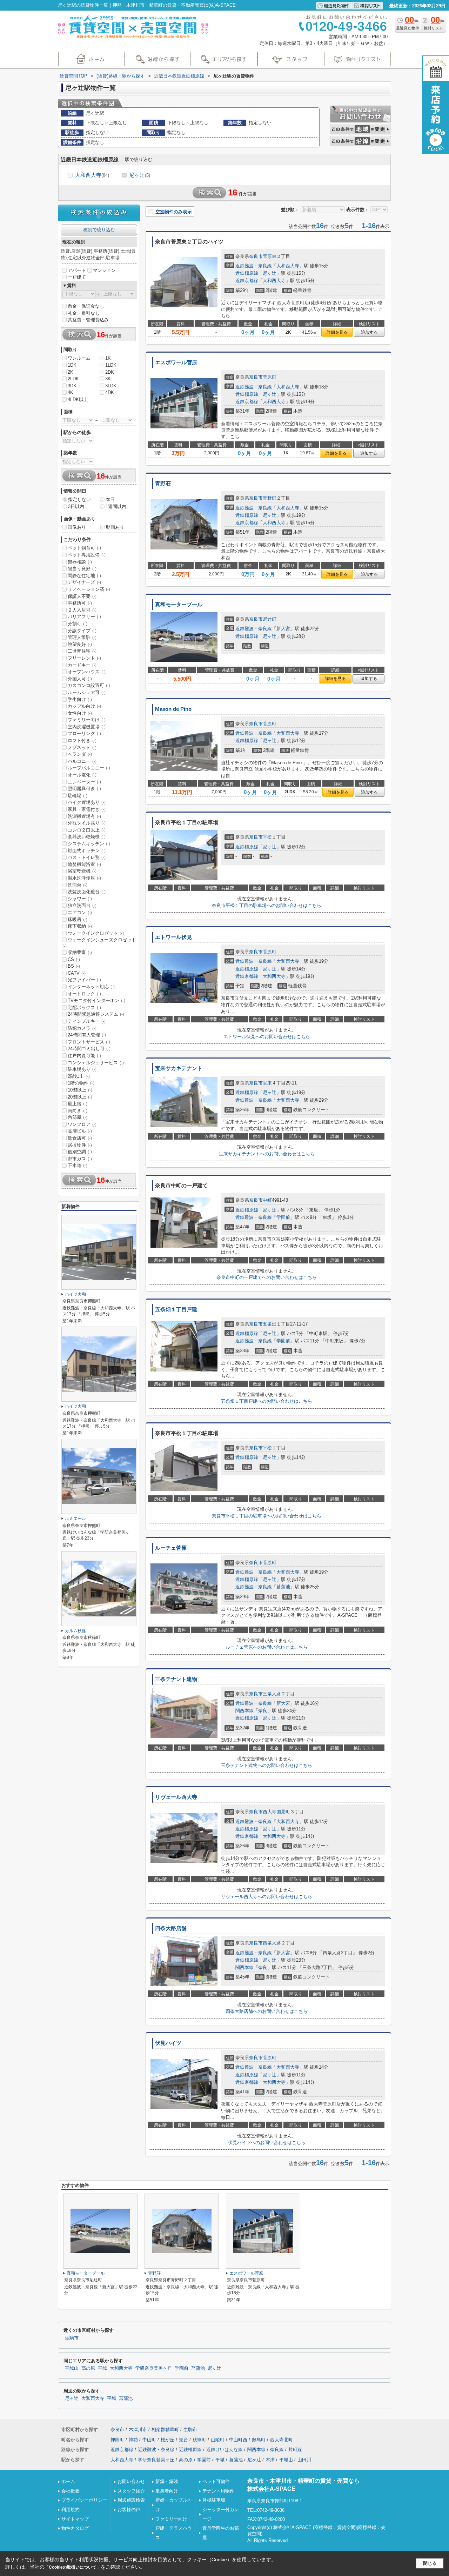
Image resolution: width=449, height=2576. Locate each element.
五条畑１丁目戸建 (176, 1309)
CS (74, 959)
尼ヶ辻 (140, 175)
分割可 (78, 624)
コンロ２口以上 (87, 830)
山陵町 (218, 2440)
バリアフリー (84, 617)
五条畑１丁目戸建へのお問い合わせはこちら (267, 1401)
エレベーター (84, 782)
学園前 (283, 1217)
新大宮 (283, 629)
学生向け (80, 699)
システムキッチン (89, 844)
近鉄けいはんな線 (224, 2450)
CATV (77, 973)
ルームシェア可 (87, 692)
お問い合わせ (131, 2481)
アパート (77, 270)
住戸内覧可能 (84, 1056)
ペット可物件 (216, 2481)
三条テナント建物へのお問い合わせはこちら (267, 1765)
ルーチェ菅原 (171, 1548)
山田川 (304, 2460)
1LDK (111, 365)
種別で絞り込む (99, 230)
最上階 (78, 1104)
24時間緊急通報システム (96, 1014)
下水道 (78, 1165)
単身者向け (167, 2491)
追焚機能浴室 (84, 864)
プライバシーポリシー (84, 2500)
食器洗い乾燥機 (87, 837)
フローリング (84, 733)
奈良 (263, 1711)
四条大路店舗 (171, 1928)
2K (71, 372)
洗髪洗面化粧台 (87, 892)
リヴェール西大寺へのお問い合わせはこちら (267, 1897)
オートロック (84, 994)
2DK (110, 372)
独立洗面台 (82, 905)
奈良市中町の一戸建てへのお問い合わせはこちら (267, 1277)
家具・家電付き (87, 809)
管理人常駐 (82, 637)
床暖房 (78, 919)
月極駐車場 (214, 2500)
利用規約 (71, 2510)
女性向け (80, 713)
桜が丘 (167, 2440)
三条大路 (272, 1694)
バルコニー (82, 761)
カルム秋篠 (75, 1631)
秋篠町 (199, 2440)
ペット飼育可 (84, 548)
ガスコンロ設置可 (89, 685)
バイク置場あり (87, 802)
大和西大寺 (92, 175)
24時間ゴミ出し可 (89, 1049)
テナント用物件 (218, 2491)
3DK (72, 386)
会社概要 (71, 2491)
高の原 (88, 2368)
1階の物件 (81, 1083)
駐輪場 (78, 796)
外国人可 (80, 679)
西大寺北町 (282, 2440)
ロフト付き (82, 740)
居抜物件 (80, 1145)
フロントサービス (89, 1042)
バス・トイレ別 (87, 857)
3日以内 (76, 506)
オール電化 (82, 775)
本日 (110, 499)
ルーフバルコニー (89, 768)
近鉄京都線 (247, 281)
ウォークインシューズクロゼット (99, 943)
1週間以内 (116, 506)
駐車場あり (82, 1069)
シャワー (80, 899)
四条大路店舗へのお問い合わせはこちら (267, 2011)
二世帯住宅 (82, 651)
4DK (110, 392)
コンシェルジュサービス (96, 1063)
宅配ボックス (84, 1007)
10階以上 (80, 1090)
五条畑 (270, 1324)
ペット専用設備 (87, 555)
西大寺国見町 (276, 1812)
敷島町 (259, 2440)
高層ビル (80, 1131)
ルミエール (75, 1519)
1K (108, 358)
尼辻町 (270, 619)
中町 (267, 1200)
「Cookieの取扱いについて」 (73, 2567)
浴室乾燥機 (82, 871)
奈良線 (277, 2450)
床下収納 (80, 926)
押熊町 (117, 2440)
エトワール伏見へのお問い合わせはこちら (267, 1037)
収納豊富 (80, 952)
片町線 (295, 2450)
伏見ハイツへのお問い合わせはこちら (267, 2143)
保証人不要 (82, 596)
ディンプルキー (87, 1021)
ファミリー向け (87, 720)
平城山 (72, 2368)
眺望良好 (80, 644)
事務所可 (80, 603)
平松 (267, 837)
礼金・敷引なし (84, 313)
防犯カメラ (82, 1028)
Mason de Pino (173, 709)
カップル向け (84, 706)
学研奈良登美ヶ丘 (154, 2368)
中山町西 (238, 2440)
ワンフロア (82, 1124)
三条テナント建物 (176, 1679)
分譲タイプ (82, 631)
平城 (102, 2368)
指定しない (79, 499)
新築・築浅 (167, 2481)
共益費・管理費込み (88, 320)
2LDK (73, 379)
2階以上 (79, 1076)
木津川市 (138, 2430)
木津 (270, 2460)
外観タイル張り (87, 823)
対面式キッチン (87, 851)
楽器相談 (80, 562)
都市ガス (80, 1159)
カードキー (82, 665)
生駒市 (72, 2338)
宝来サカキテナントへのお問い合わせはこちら (267, 1154)
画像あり (77, 527)
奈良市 (256, 256)
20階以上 (80, 1097)
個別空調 (80, 1152)
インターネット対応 (91, 987)
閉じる (430, 2563)
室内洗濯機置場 (87, 727)
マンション (104, 270)
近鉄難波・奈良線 (254, 266)
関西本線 (244, 1711)
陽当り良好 (82, 569)
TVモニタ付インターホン (96, 1000)
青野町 (270, 498)
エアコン (80, 912)
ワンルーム (79, 358)
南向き (78, 1111)
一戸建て (77, 277)
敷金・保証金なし (86, 306)
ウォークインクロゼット (96, 933)
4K (71, 392)
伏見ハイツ (168, 2043)
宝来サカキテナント (179, 1068)
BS (74, 966)
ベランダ (80, 754)
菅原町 (270, 377)
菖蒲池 (283, 1587)
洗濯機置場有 (84, 816)
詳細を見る (337, 332)
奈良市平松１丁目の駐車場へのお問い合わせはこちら (267, 905)
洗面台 (78, 885)
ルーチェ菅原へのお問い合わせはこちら (267, 1647)
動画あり (115, 527)
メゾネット (82, 748)
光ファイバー (84, 980)
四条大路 (272, 1943)
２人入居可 (82, 610)
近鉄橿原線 (247, 273)
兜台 (183, 2440)
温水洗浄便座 (84, 878)
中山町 (149, 2440)
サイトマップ (75, 2519)
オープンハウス (87, 672)
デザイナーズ (84, 582)
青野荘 (163, 483)
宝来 (267, 1083)
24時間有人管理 (87, 1035)
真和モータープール (179, 605)
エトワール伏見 (173, 937)
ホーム (68, 2481)
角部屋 (78, 1117)
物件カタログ (75, 2528)
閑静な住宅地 (84, 576)
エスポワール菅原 (176, 362)
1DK (72, 365)
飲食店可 (80, 1138)
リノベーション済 (89, 589)
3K (108, 379)
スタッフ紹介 (131, 2491)
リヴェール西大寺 (176, 1797)
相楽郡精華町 (165, 2430)
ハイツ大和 (75, 1294)
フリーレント (84, 658)
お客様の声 (129, 2510)
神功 (133, 2440)
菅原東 (270, 256)
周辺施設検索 (131, 2500)
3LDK (111, 386)
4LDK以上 (78, 399)
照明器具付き (84, 789)
